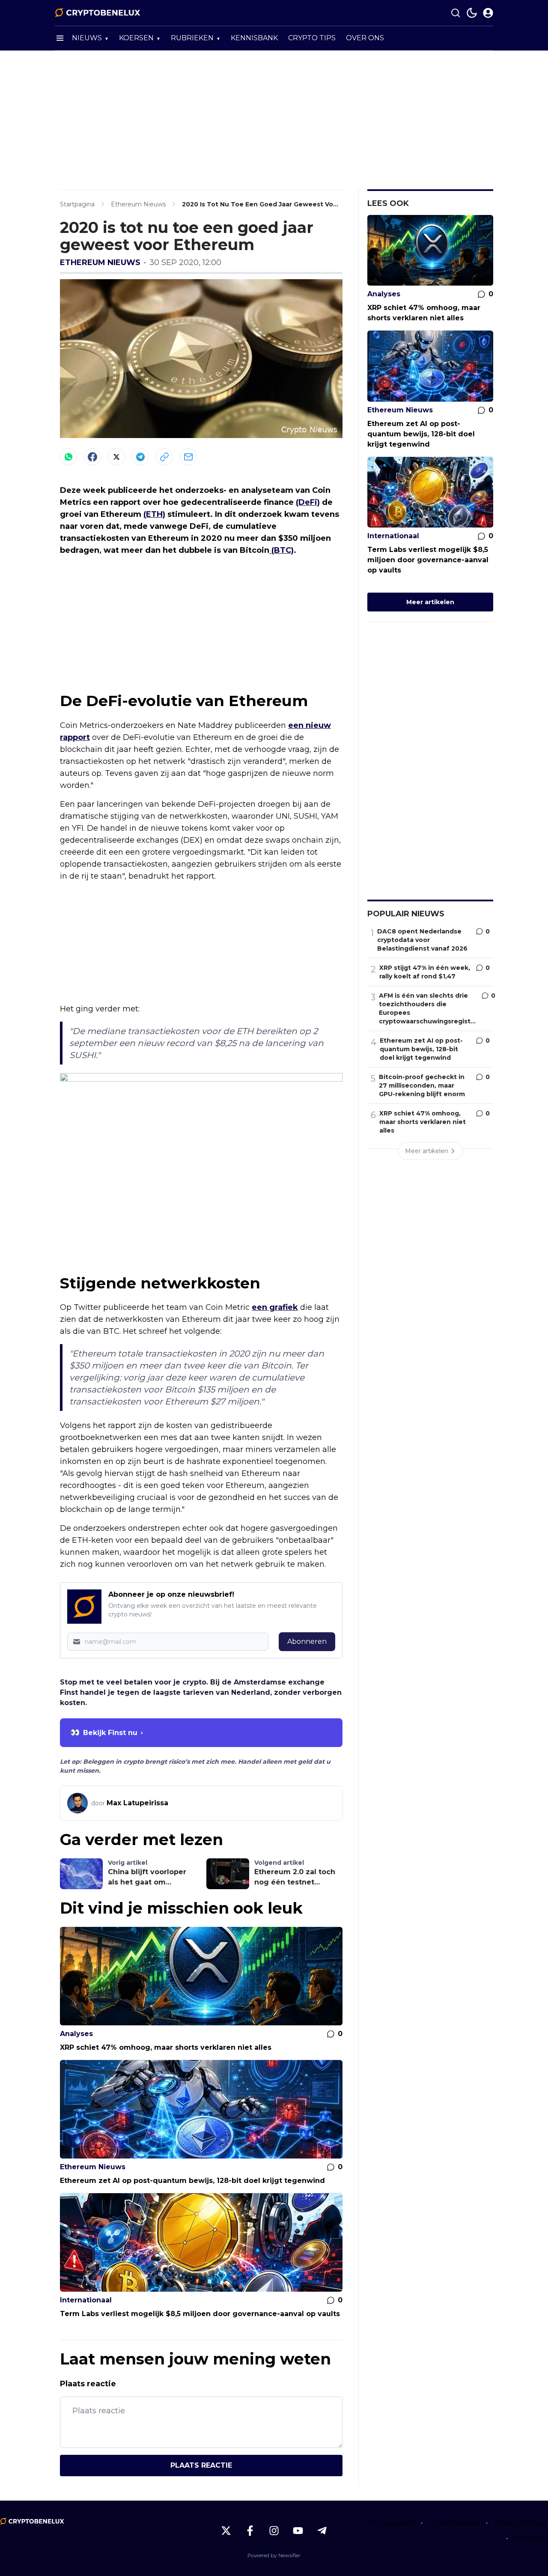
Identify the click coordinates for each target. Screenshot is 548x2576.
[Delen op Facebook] (92, 457)
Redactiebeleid (520, 2523)
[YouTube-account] (298, 2531)
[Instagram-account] (274, 2531)
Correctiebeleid (454, 2523)
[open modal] (488, 13)
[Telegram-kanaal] (322, 2531)
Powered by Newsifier (274, 2555)
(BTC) (281, 550)
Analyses (76, 2034)
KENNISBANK (254, 38)
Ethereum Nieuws (100, 262)
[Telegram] (140, 457)
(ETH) (154, 514)
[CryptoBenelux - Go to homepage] (32, 2521)
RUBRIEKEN (192, 38)
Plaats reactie (201, 2465)
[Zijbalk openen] (60, 38)
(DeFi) (308, 502)
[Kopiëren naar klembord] (164, 457)
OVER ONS (365, 38)
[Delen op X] (116, 457)
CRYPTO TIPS (312, 38)
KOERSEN (136, 38)
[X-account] (226, 2531)
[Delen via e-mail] (188, 457)
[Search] (456, 13)
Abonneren (307, 1641)
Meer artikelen (430, 602)
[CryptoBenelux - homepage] (98, 13)
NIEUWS (87, 38)
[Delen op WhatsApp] (68, 457)
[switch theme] (472, 13)
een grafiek (275, 1307)
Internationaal (86, 2300)
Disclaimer (530, 2538)
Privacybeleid (393, 2523)
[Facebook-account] (250, 2531)
